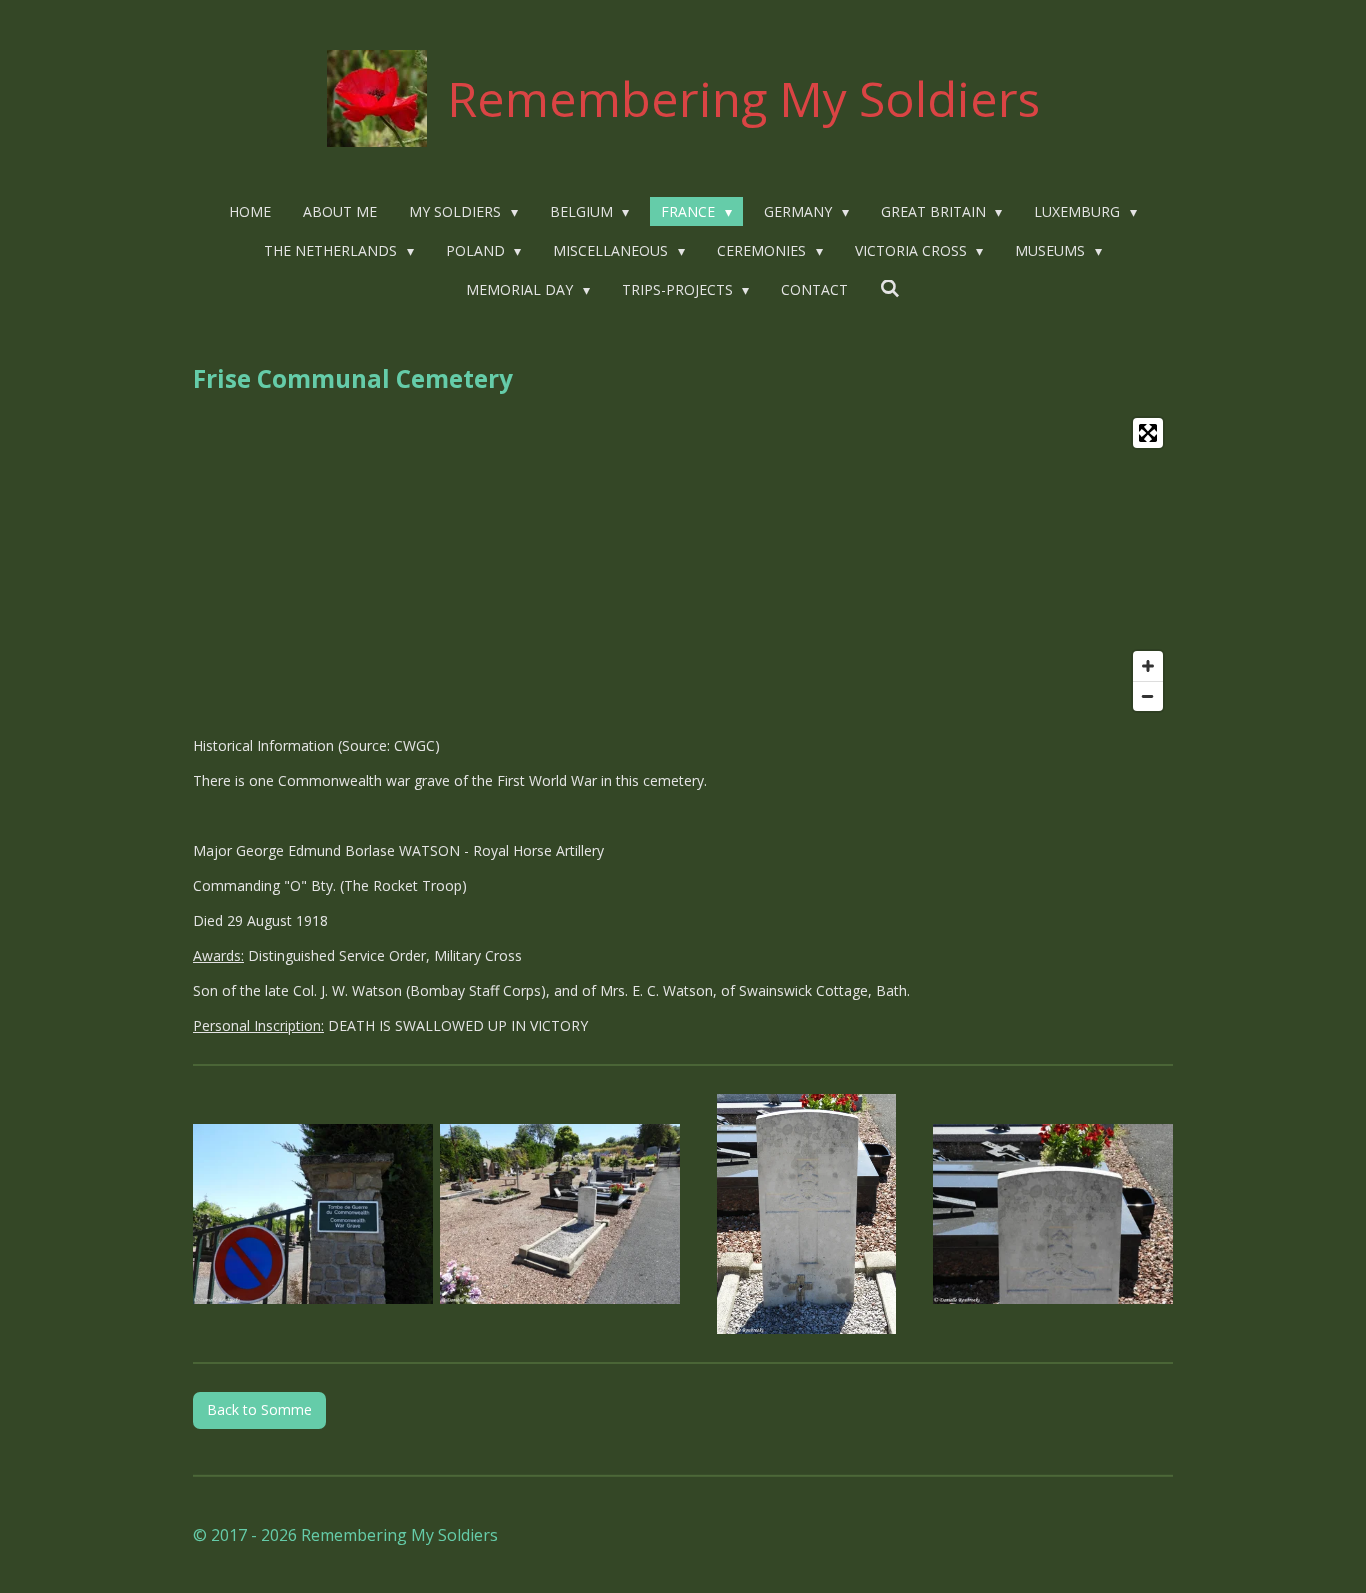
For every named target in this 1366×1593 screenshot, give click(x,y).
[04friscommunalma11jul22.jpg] (1053, 1214)
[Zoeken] (890, 288)
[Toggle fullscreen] (1148, 433)
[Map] (683, 564)
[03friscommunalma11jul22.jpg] (806, 1214)
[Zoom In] (1148, 666)
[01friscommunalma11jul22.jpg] (313, 1214)
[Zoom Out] (1148, 696)
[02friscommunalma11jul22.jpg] (559, 1214)
